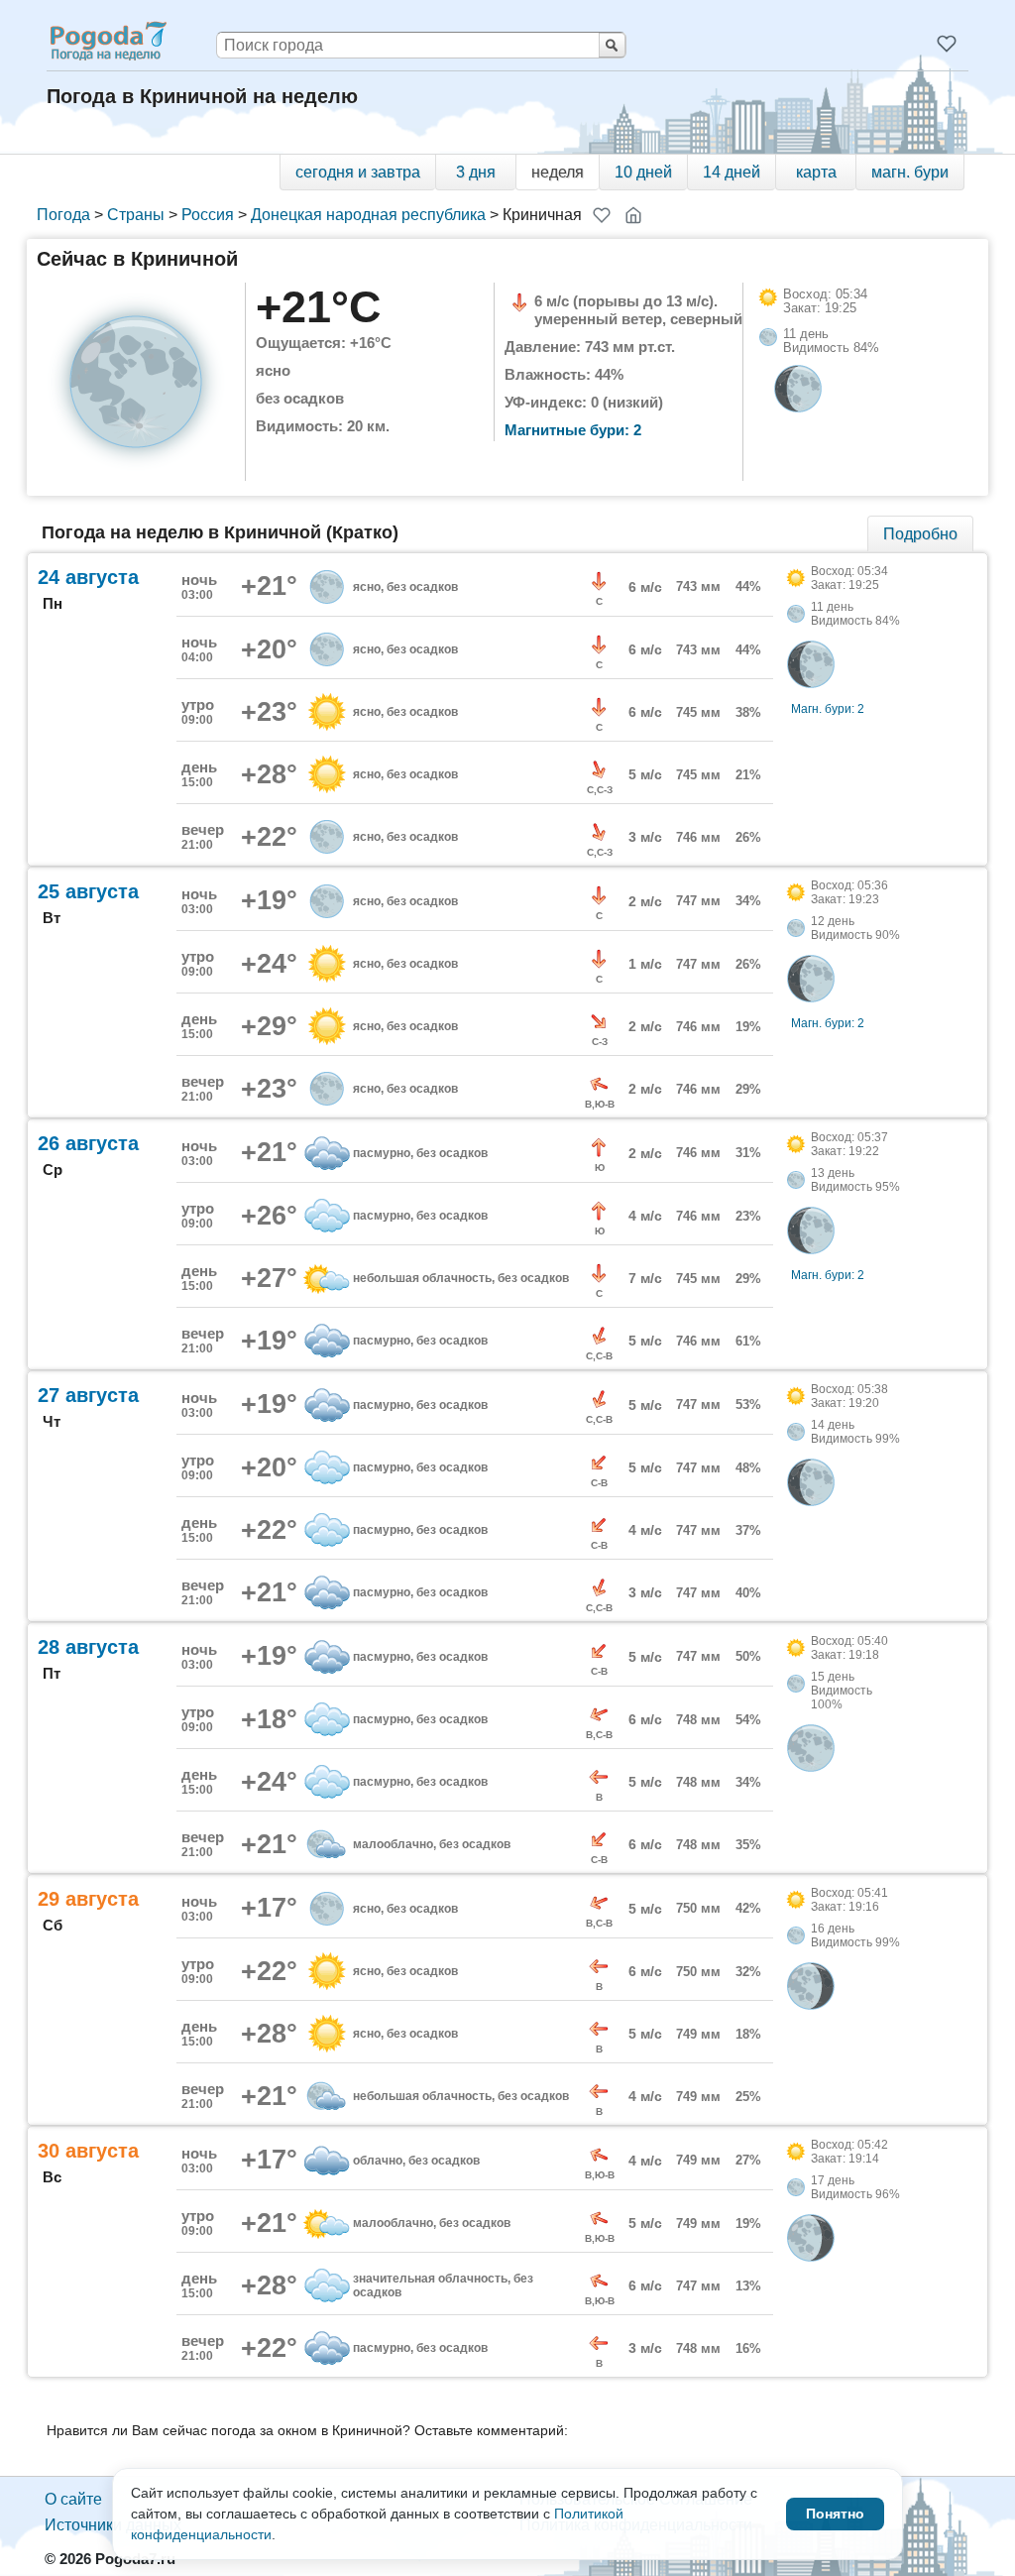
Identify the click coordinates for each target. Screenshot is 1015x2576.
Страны (136, 215)
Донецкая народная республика (368, 215)
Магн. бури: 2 (828, 709)
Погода (63, 215)
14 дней (732, 172)
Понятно (835, 2514)
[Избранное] (947, 44)
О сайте (73, 2499)
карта (816, 172)
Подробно (920, 534)
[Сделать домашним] (633, 215)
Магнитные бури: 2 (573, 430)
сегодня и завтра (358, 172)
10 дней (643, 172)
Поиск (612, 45)
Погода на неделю (107, 41)
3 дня (476, 172)
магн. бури (910, 172)
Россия (208, 215)
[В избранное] (602, 215)
